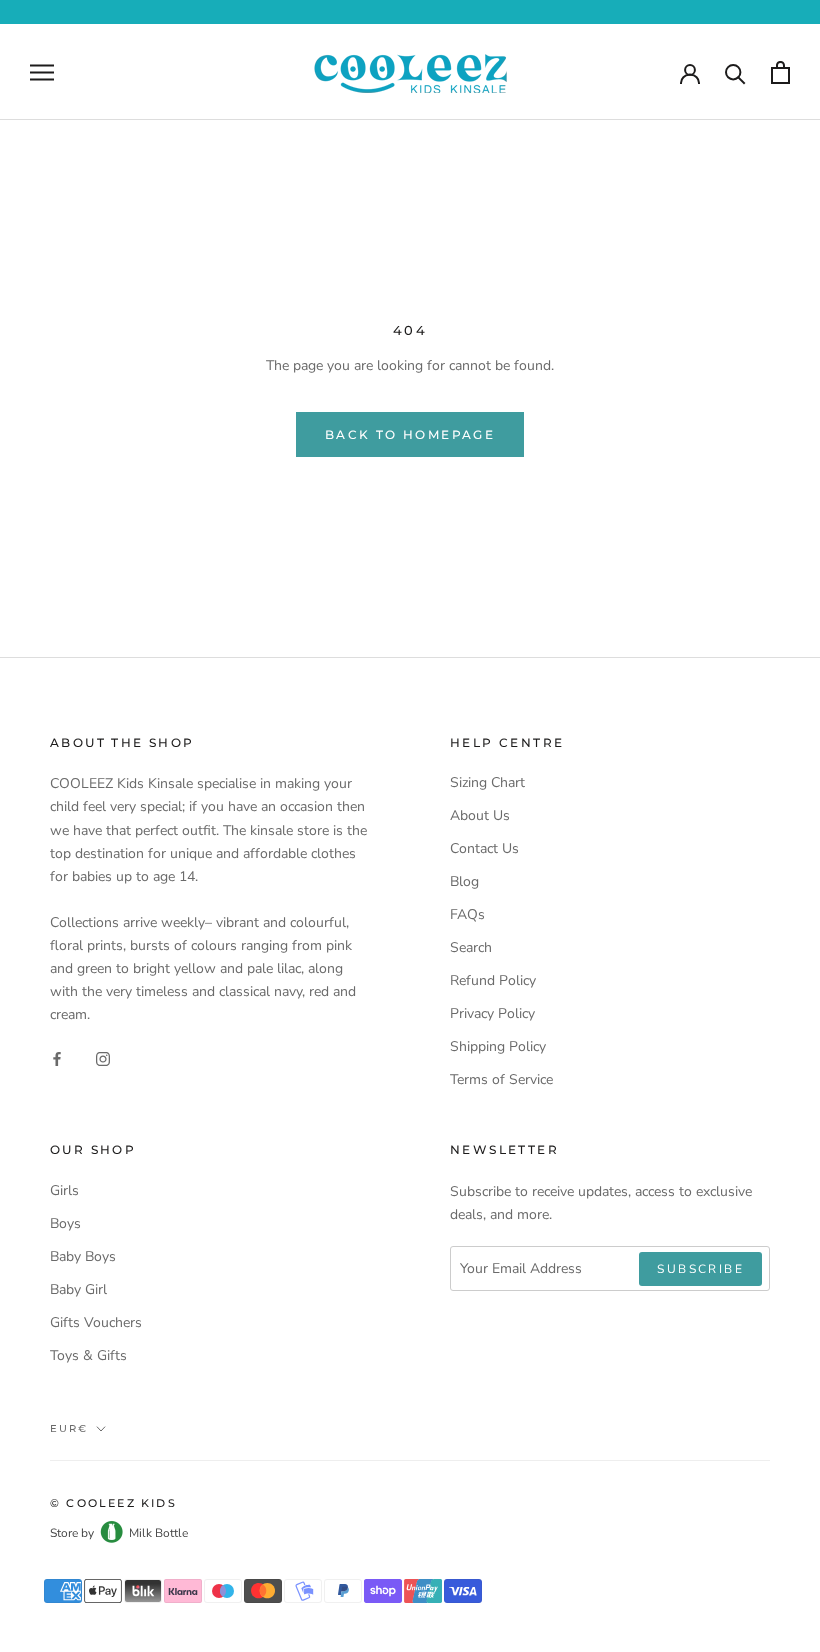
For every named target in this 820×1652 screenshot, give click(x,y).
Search (471, 947)
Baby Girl (78, 1289)
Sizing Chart (487, 782)
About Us (480, 815)
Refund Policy (493, 980)
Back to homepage (410, 434)
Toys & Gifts (88, 1355)
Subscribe (700, 1269)
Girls (64, 1190)
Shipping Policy (498, 1046)
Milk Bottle (158, 1533)
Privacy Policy (492, 1013)
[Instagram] (103, 1057)
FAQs (467, 914)
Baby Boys (83, 1256)
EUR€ (69, 1428)
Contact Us (484, 848)
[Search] (735, 72)
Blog (464, 881)
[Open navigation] (42, 72)
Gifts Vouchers (96, 1322)
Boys (65, 1223)
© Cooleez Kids (113, 1503)
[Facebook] (57, 1057)
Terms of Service (501, 1079)
